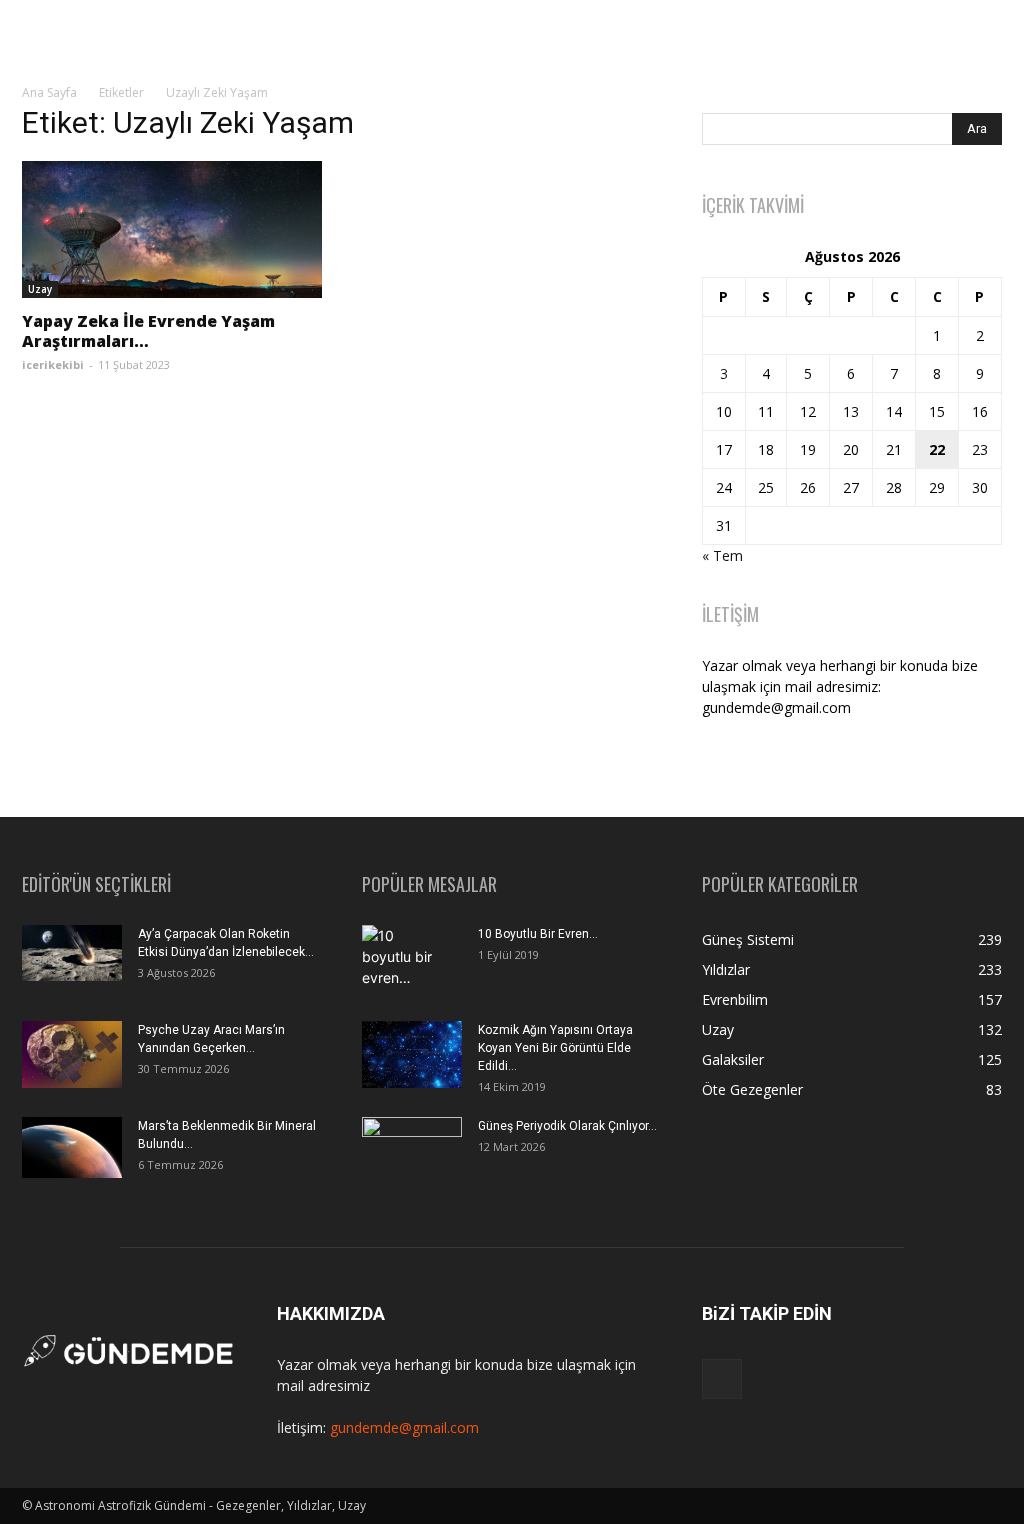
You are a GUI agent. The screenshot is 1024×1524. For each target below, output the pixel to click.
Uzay (40, 289)
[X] (722, 1379)
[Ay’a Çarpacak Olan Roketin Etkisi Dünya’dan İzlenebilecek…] (72, 953)
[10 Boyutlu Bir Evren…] (404, 960)
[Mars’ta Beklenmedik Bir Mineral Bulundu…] (72, 1147)
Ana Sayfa (49, 92)
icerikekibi (53, 364)
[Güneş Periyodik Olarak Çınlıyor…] (412, 1150)
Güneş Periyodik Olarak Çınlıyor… (567, 1126)
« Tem (722, 555)
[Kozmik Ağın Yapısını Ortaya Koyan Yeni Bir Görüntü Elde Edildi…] (412, 1054)
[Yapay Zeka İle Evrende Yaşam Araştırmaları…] (172, 229)
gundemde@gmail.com (404, 1427)
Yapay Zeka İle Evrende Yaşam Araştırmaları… (148, 331)
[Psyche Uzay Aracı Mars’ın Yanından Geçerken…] (72, 1054)
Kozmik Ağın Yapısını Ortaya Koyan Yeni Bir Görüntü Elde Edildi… (555, 1048)
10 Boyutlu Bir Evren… (538, 934)
